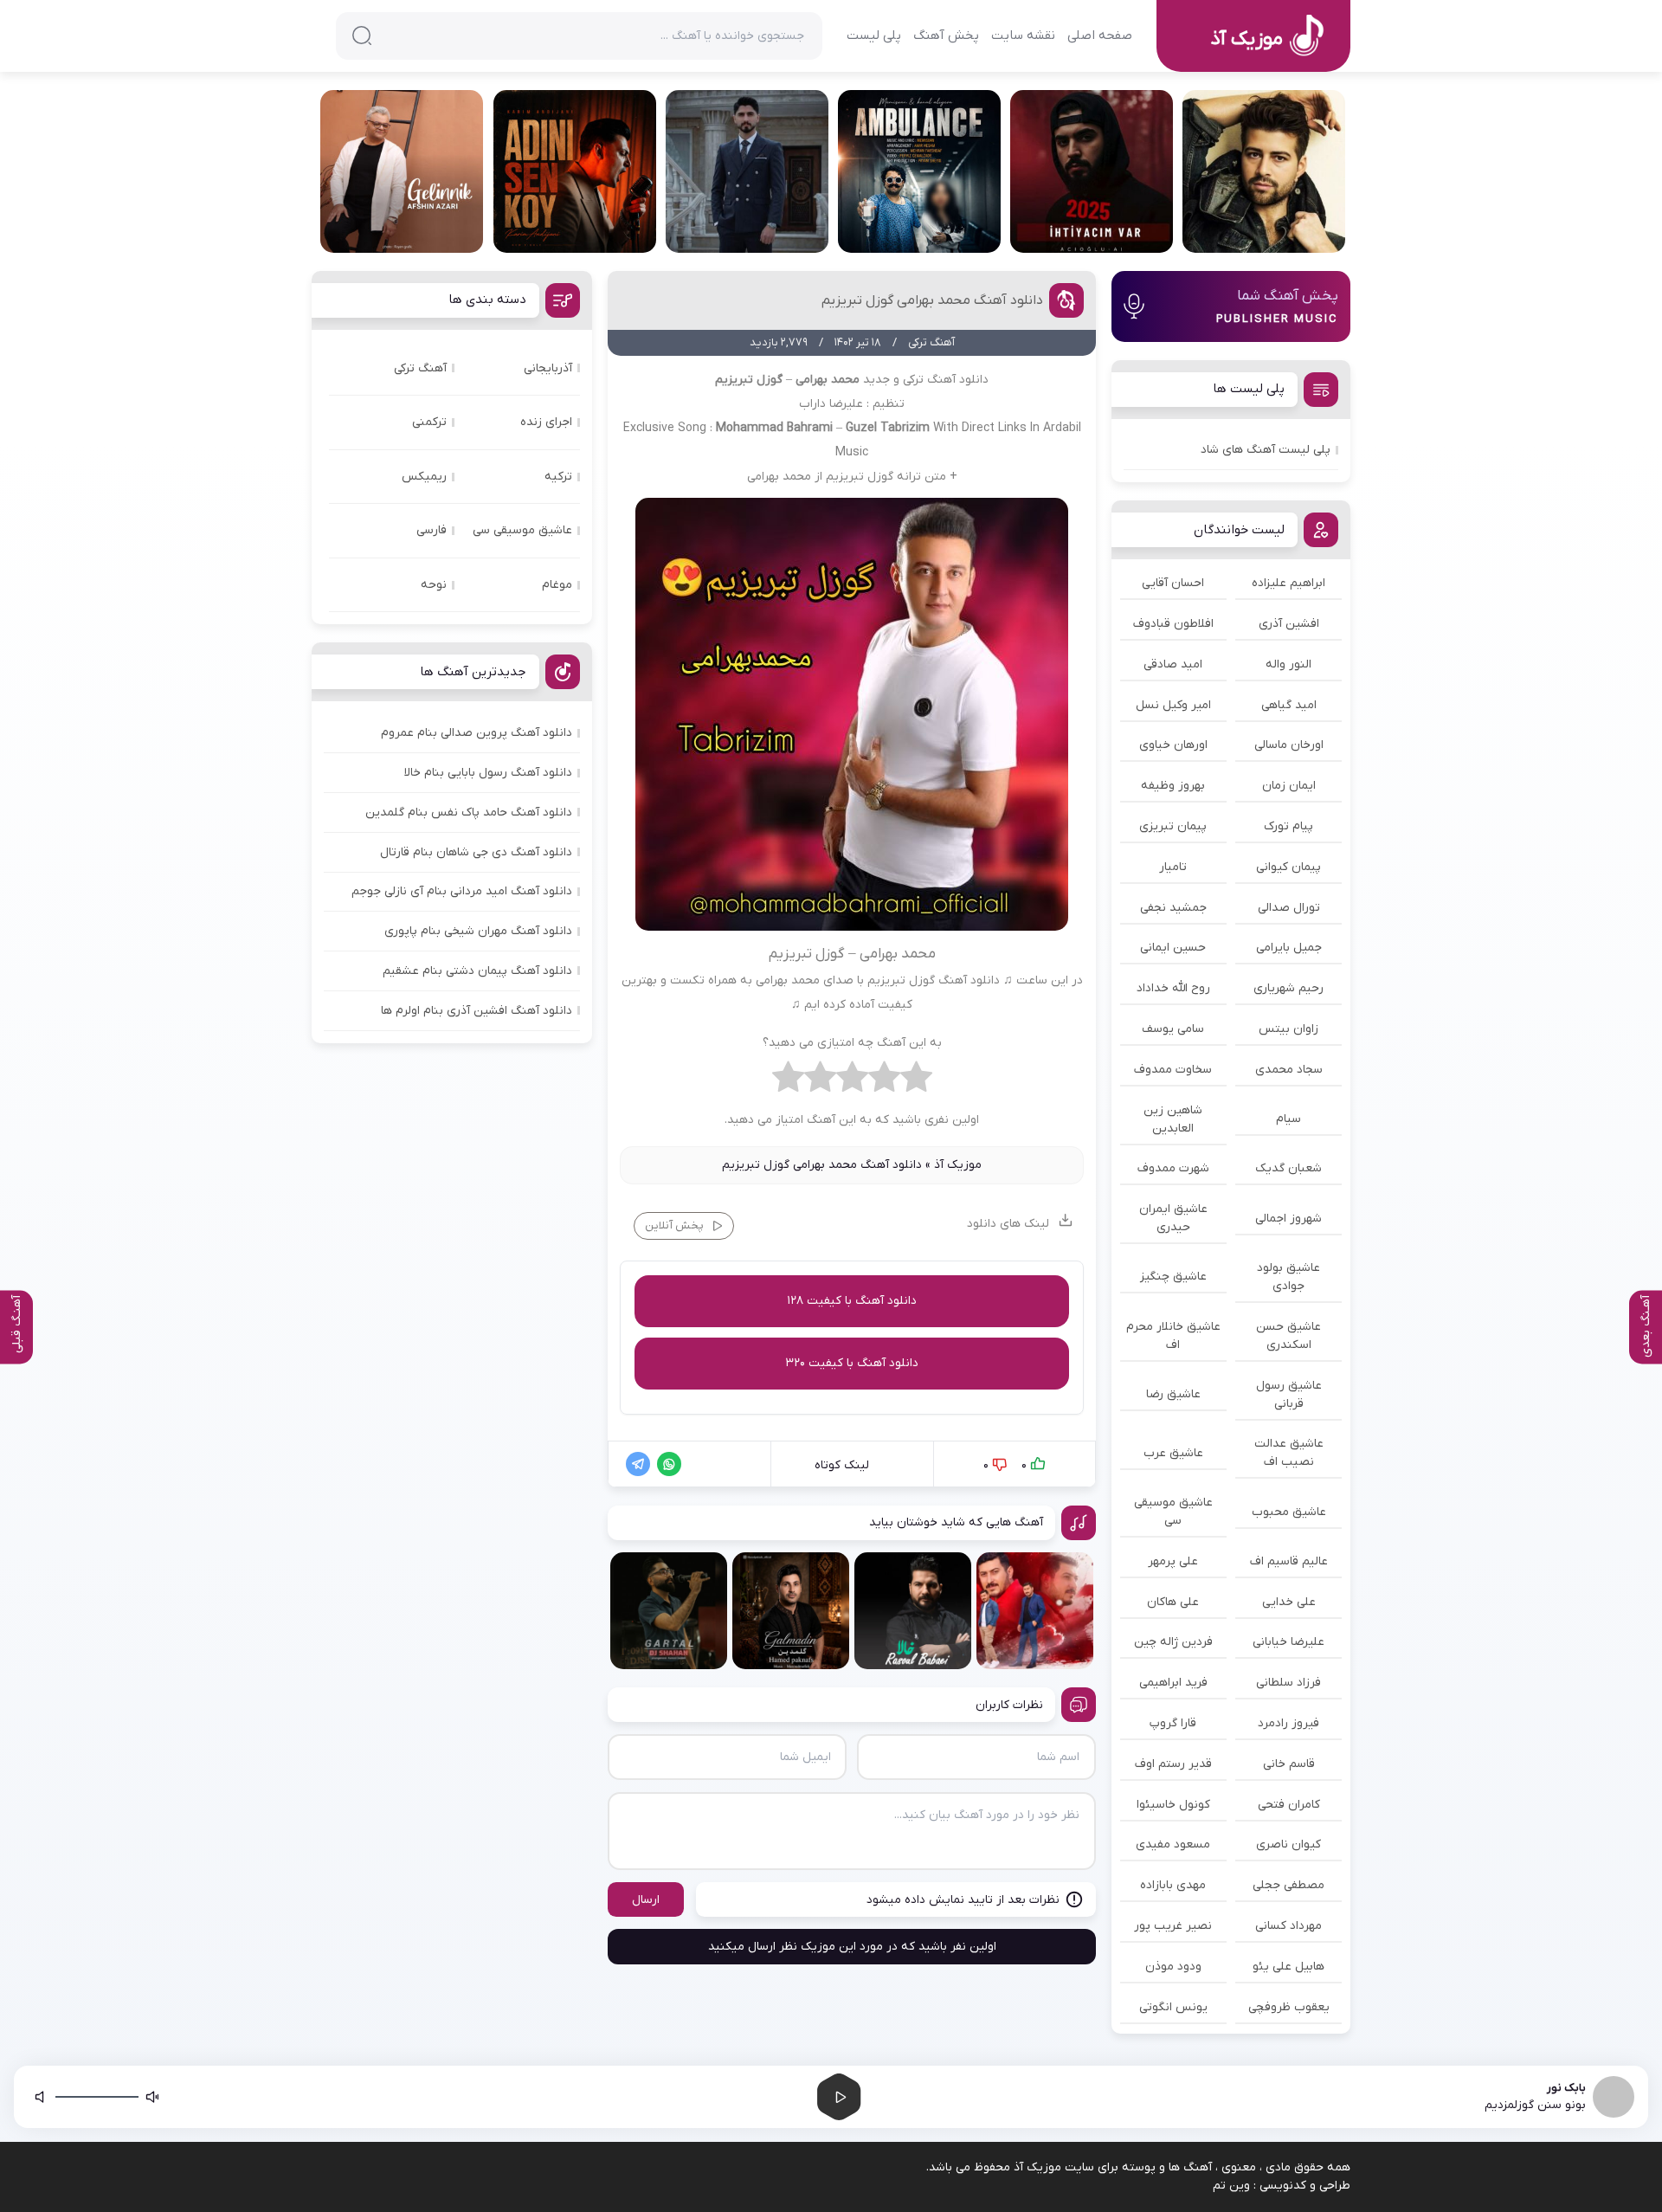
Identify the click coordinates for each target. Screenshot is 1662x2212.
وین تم (1231, 2186)
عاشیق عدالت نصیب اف (1289, 1453)
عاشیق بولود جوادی (1288, 1277)
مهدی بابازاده (1173, 1885)
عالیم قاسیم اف (1289, 1561)
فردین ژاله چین (1173, 1642)
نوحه (434, 585)
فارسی (432, 530)
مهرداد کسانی (1288, 1926)
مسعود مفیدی (1173, 1844)
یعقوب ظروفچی (1289, 2007)
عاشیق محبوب (1289, 1512)
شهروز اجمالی (1288, 1219)
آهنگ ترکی (420, 368)
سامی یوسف (1173, 1029)
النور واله (1288, 664)
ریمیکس (424, 477)
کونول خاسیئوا (1173, 1805)
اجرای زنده (546, 422)
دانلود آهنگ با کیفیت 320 (852, 1363)
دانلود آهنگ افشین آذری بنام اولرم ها (477, 1011)
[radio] (916, 1081)
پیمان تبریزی (1173, 826)
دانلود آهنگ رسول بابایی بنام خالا (488, 773)
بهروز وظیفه (1173, 786)
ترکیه (558, 477)
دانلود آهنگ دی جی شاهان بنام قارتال (476, 852)
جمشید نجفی (1173, 908)
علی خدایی (1289, 1602)
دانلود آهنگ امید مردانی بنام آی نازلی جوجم (462, 891)
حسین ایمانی (1173, 948)
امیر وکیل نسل (1173, 705)
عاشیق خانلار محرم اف (1173, 1336)
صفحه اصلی (1100, 35)
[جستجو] (362, 35)
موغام (557, 585)
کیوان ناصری (1288, 1844)
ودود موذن (1173, 1967)
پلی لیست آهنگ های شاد (1266, 450)
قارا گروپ (1173, 1723)
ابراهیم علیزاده (1288, 583)
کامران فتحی (1289, 1805)
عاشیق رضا (1173, 1394)
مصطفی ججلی (1288, 1885)
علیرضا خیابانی (1288, 1642)
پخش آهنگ (946, 35)
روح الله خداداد (1173, 988)
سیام (1288, 1119)
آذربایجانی (548, 368)
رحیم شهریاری (1288, 988)
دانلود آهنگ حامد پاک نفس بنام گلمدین (469, 813)
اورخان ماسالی (1289, 745)
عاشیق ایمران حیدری (1173, 1218)
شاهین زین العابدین (1173, 1119)
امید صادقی (1173, 664)
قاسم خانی (1289, 1764)
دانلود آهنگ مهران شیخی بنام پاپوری (478, 931)
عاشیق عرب (1173, 1453)
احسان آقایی (1173, 583)
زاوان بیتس (1288, 1029)
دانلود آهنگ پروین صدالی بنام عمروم (477, 733)
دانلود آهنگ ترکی (946, 380)
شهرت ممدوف (1173, 1168)
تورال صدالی (1289, 908)
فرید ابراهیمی (1173, 1683)
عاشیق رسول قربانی (1289, 1395)
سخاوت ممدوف (1173, 1070)
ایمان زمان (1289, 786)
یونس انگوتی (1173, 2007)
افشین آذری (1289, 624)
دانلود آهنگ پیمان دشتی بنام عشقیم (477, 971)
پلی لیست (874, 35)
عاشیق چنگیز (1173, 1277)
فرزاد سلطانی (1288, 1683)
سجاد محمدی (1289, 1070)
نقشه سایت (1023, 35)
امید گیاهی (1289, 705)
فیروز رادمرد (1288, 1723)
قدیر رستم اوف (1173, 1764)
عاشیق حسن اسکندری (1288, 1336)
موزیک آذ (958, 1165)
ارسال (646, 1900)
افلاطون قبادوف (1173, 624)
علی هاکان (1173, 1602)
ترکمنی (429, 422)
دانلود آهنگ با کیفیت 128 (852, 1301)
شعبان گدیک (1288, 1168)
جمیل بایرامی (1289, 948)
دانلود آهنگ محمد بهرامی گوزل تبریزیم (932, 300)
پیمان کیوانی (1288, 867)
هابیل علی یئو (1288, 1967)
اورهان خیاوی (1173, 745)
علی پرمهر (1173, 1561)
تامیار (1173, 867)
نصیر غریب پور (1173, 1926)
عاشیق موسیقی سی (1173, 1512)
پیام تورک (1288, 826)
